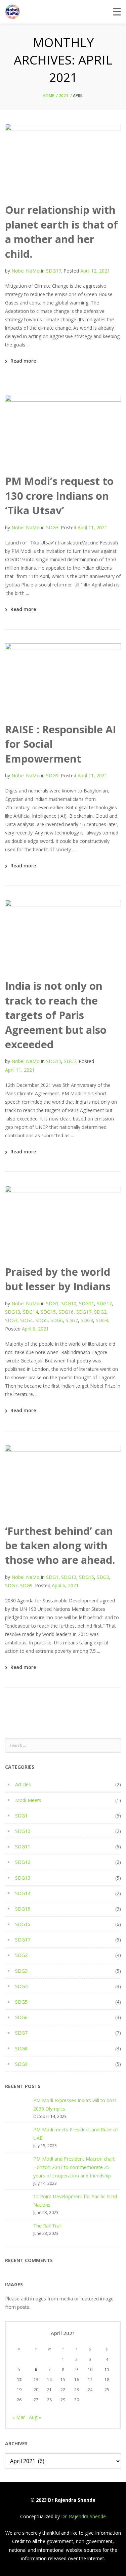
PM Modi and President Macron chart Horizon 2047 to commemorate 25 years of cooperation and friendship (74, 2167)
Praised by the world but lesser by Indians (58, 1279)
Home (48, 96)
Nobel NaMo (26, 271)
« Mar (19, 2417)
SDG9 (52, 775)
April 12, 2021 (95, 271)
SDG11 (87, 1303)
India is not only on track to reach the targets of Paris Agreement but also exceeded (56, 1015)
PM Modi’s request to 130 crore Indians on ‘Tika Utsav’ (59, 496)
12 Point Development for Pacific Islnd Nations (75, 2201)
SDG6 (57, 1320)
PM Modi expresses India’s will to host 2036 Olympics (75, 2104)
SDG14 (30, 1312)
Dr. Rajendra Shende (83, 2516)
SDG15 (48, 1312)
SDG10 (69, 1303)
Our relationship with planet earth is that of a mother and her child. (61, 232)
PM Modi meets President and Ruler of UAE (76, 2134)
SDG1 (52, 1303)
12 (19, 2380)
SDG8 (87, 1320)
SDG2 (100, 1312)
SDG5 (41, 1320)
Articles (23, 1784)
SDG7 (70, 1061)
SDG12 (104, 1303)
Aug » (35, 2417)
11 (107, 2369)
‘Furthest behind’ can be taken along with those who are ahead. (60, 1545)
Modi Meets (28, 1800)
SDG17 (54, 271)
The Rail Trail (47, 2226)
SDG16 (66, 1312)
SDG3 (52, 527)
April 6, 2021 (35, 1329)
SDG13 (54, 1061)
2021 (64, 96)
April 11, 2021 (92, 527)
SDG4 (26, 1320)
